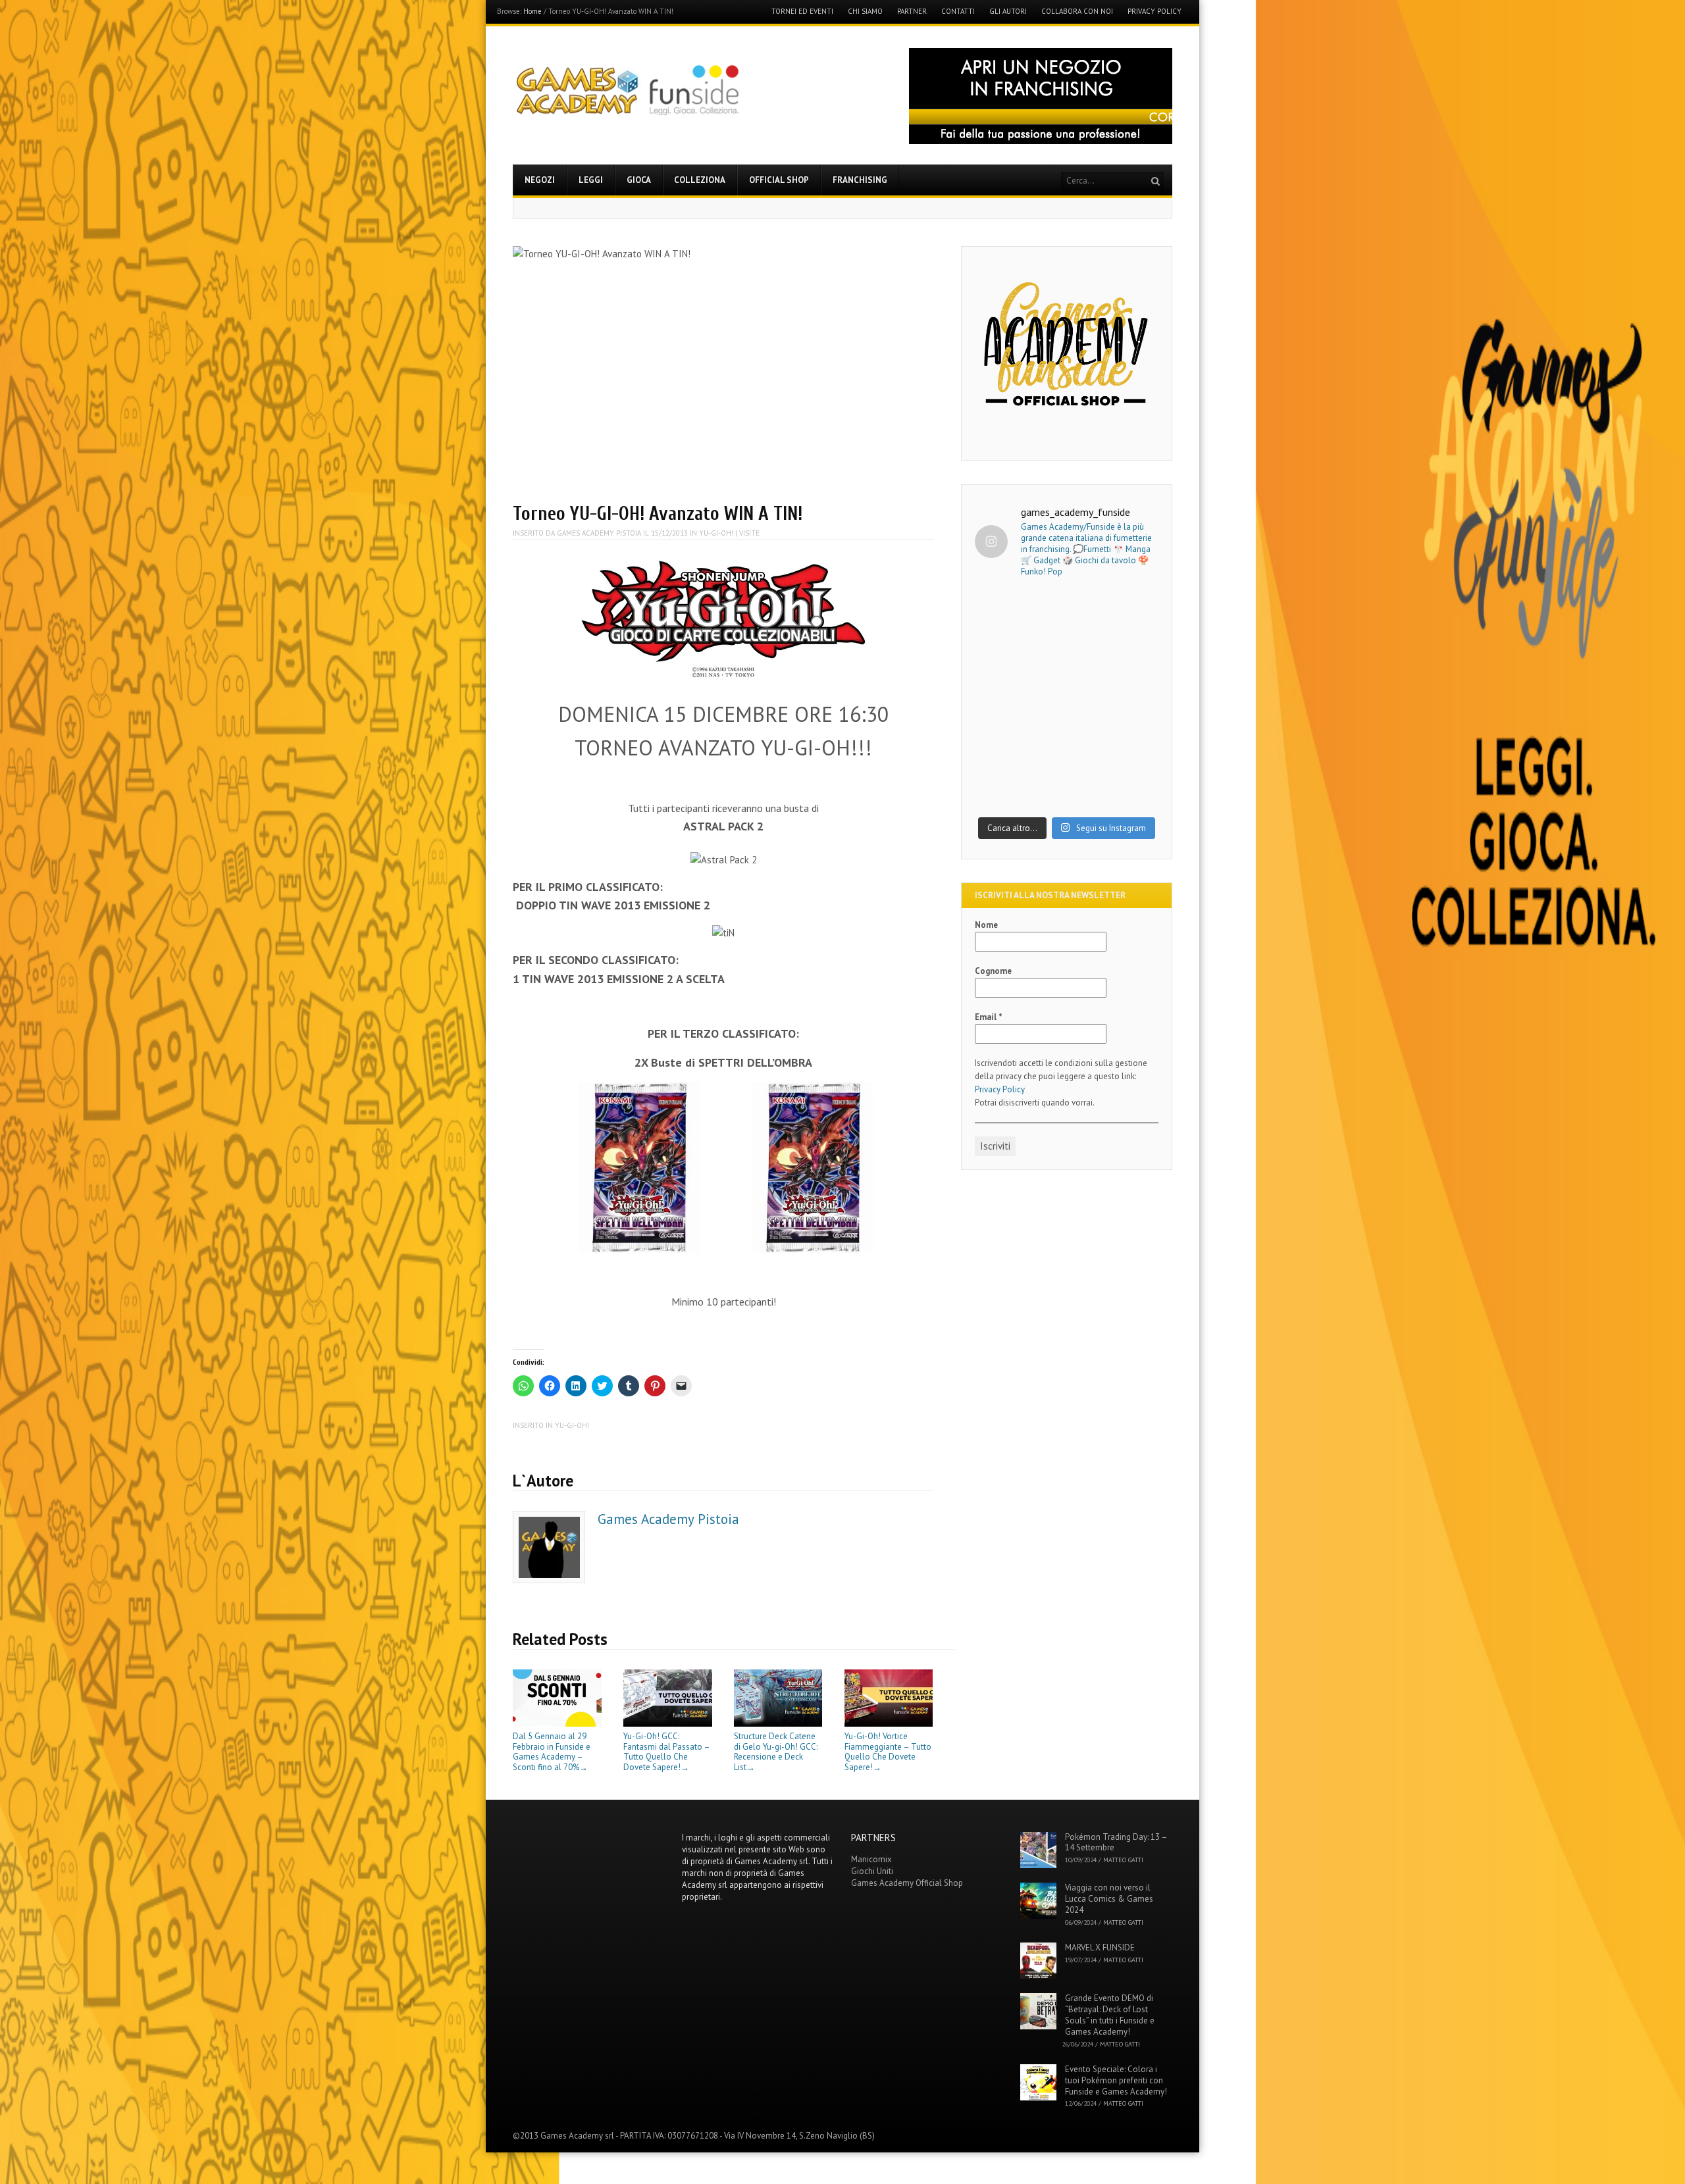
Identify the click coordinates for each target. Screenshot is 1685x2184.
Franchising (860, 180)
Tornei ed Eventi (802, 12)
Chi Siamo (865, 12)
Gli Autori (1008, 12)
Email (989, 1017)
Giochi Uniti (872, 1871)
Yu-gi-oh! (716, 533)
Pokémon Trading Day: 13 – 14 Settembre (1116, 1842)
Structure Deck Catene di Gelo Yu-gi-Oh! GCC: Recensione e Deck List (776, 1752)
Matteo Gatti (1123, 1860)
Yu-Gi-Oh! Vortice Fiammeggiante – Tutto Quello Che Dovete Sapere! (888, 1752)
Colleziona (700, 180)
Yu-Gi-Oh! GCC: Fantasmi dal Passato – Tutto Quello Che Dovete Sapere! (666, 1752)
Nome (986, 925)
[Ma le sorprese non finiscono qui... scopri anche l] (1067, 645)
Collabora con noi (1077, 12)
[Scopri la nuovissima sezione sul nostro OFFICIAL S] (1067, 754)
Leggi (591, 180)
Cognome (993, 971)
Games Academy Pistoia (599, 533)
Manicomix (871, 1859)
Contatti (958, 12)
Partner (912, 12)
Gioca (639, 180)
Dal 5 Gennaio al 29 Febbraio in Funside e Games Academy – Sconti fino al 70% (552, 1752)
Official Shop (779, 180)
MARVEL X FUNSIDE (1100, 1947)
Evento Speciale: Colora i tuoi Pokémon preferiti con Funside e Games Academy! (1116, 2080)
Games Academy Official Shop (907, 1883)
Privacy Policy (1154, 12)
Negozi (540, 180)
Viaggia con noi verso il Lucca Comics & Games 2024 (1109, 1899)
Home (532, 11)
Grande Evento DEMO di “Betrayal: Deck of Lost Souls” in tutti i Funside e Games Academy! (1110, 2015)
